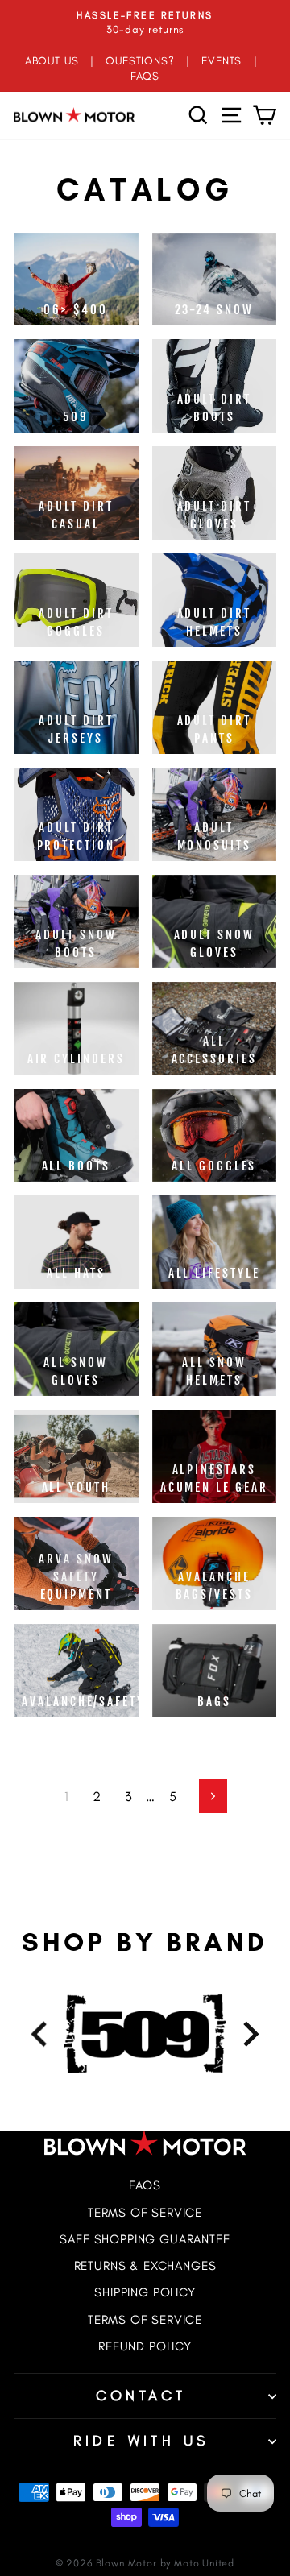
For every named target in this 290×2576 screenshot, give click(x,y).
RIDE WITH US (141, 2441)
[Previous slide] (41, 2034)
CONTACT (141, 2396)
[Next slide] (249, 2034)
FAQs (145, 2185)
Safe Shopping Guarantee (145, 2239)
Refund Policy (145, 2346)
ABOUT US (52, 60)
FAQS (145, 76)
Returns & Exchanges (145, 2265)
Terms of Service (145, 2212)
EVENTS (222, 60)
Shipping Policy (145, 2292)
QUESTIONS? (140, 60)
